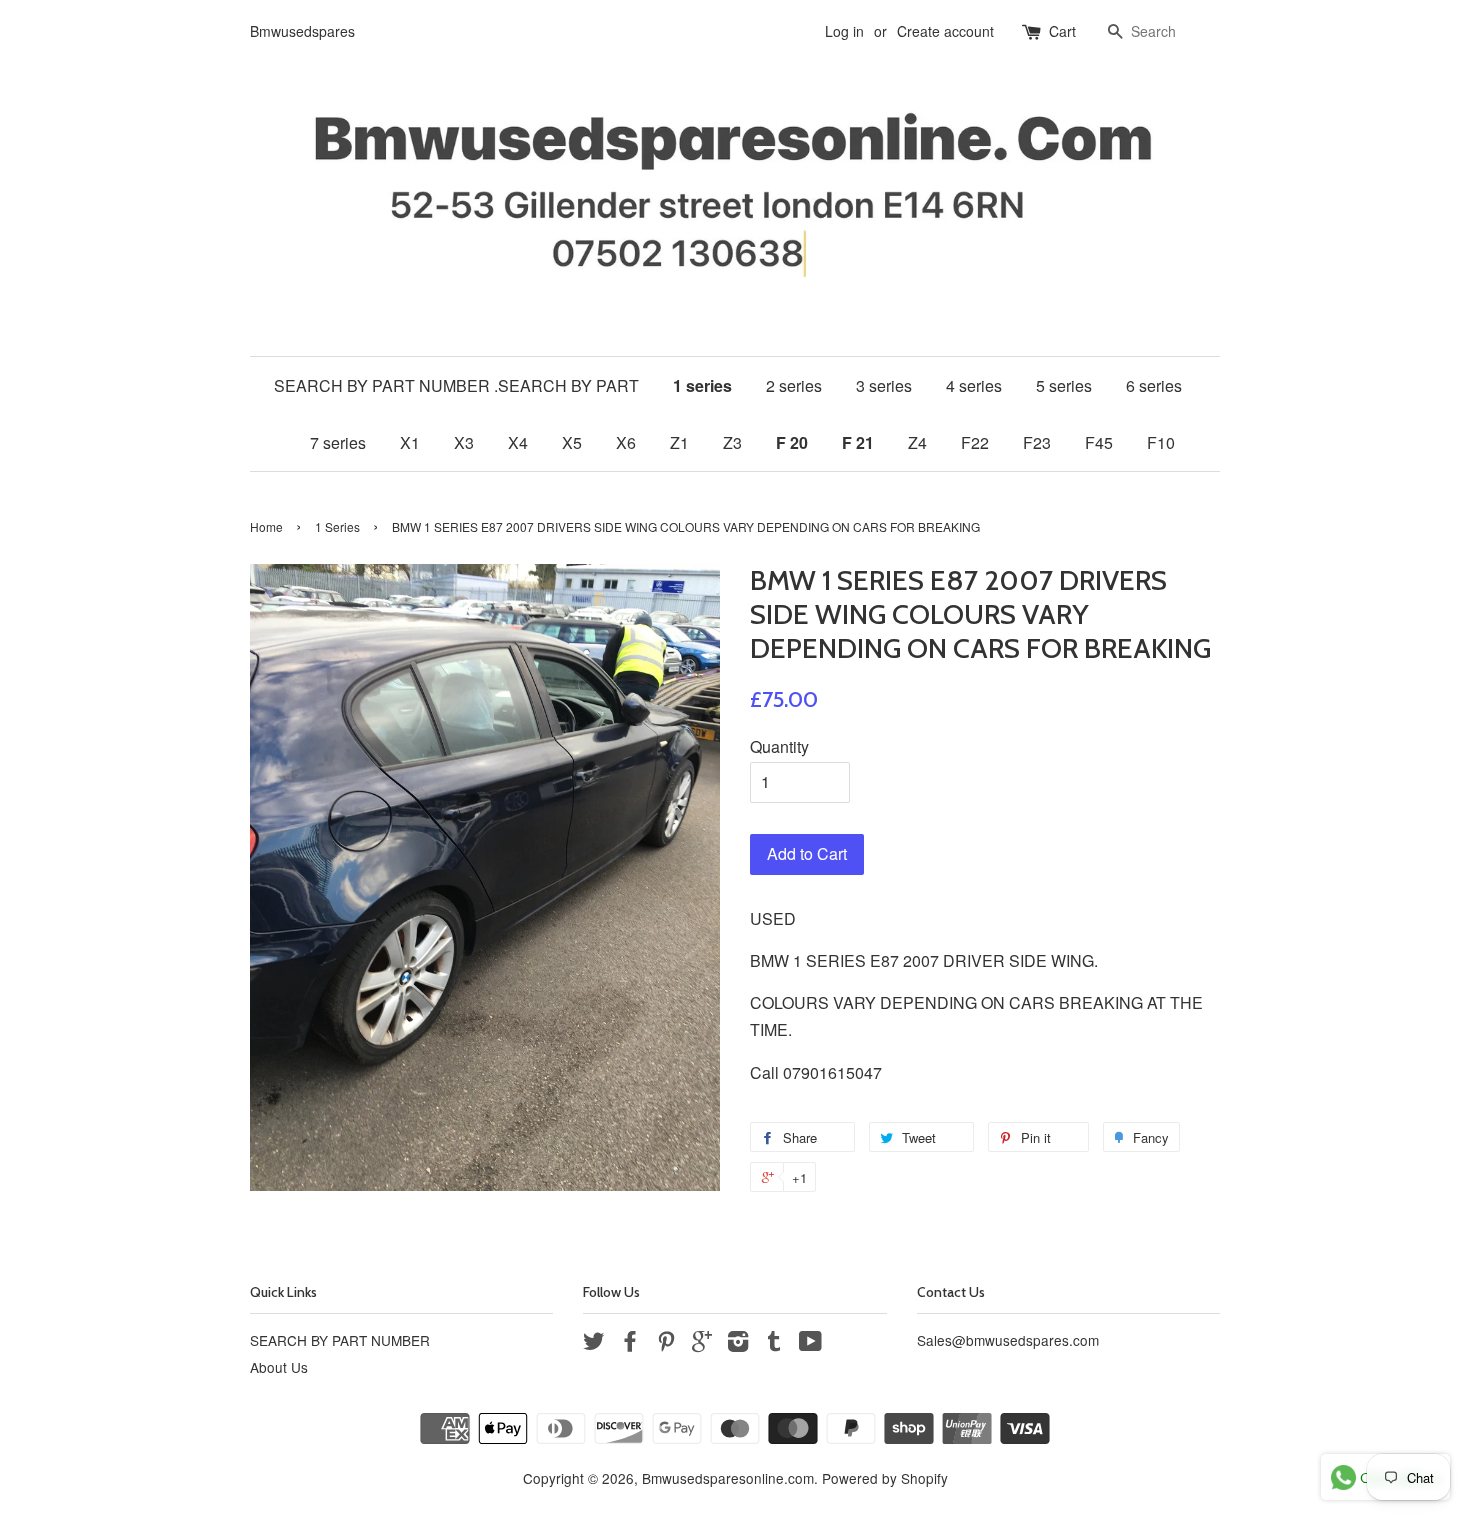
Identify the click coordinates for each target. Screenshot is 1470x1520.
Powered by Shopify (885, 1478)
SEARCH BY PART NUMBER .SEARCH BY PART (456, 385)
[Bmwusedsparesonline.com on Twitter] (594, 1344)
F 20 (792, 442)
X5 (572, 442)
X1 (410, 442)
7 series (338, 442)
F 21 (858, 442)
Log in (844, 31)
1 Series (337, 526)
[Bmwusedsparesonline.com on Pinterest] (666, 1344)
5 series (1064, 385)
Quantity (779, 746)
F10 (1161, 442)
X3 (464, 442)
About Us (279, 1367)
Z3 (732, 442)
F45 (1099, 442)
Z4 (917, 442)
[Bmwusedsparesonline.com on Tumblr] (774, 1344)
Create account (945, 31)
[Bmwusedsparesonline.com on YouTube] (810, 1344)
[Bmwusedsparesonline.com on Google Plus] (702, 1344)
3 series (884, 385)
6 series (1154, 385)
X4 (518, 442)
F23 (1037, 442)
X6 (626, 442)
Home (266, 526)
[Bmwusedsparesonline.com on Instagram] (738, 1344)
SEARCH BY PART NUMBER (340, 1340)
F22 (975, 442)
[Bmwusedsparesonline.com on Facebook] (630, 1344)
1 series (702, 385)
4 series (974, 385)
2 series (794, 385)
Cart (1062, 31)
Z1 (679, 442)
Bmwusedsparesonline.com (728, 1478)
